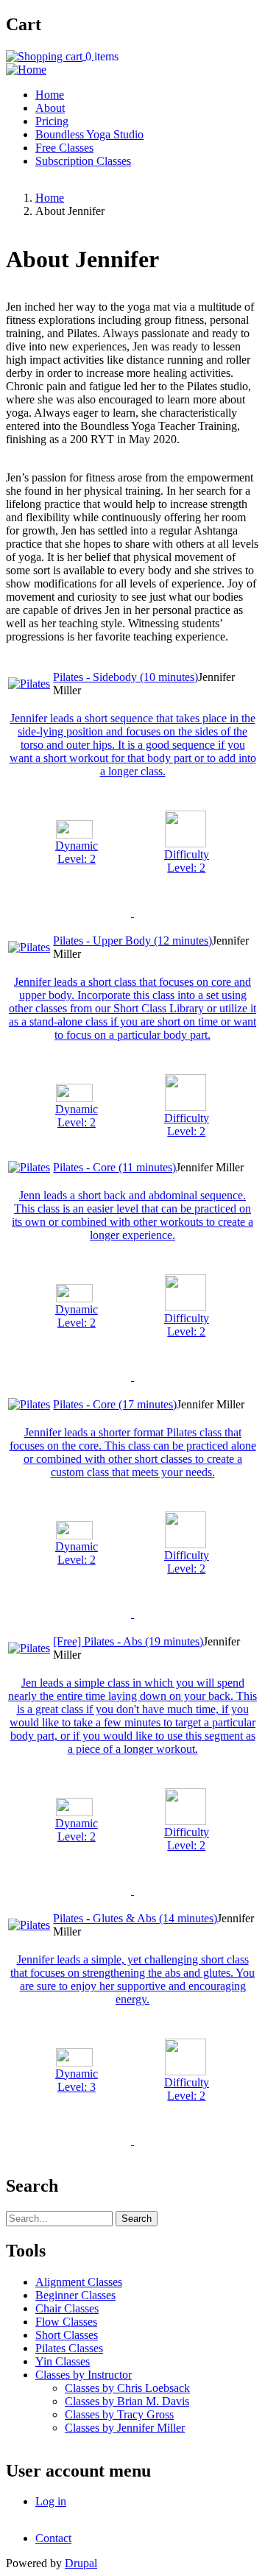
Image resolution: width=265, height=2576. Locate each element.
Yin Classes (63, 2361)
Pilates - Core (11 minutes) (114, 1167)
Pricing (52, 121)
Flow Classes (66, 2322)
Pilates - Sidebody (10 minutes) (126, 677)
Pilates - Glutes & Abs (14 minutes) (135, 1918)
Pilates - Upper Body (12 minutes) (132, 941)
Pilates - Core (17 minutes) (115, 1404)
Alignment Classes (79, 2282)
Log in (51, 2501)
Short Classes (67, 2335)
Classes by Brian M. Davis (127, 2401)
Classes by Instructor (84, 2375)
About (50, 108)
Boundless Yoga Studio (89, 134)
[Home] (26, 70)
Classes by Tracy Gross (119, 2414)
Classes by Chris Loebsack (127, 2388)
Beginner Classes (75, 2295)
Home (50, 95)
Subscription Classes (83, 161)
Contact (53, 2538)
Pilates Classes (69, 2348)
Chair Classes (67, 2308)
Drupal (81, 2563)
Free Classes (64, 148)
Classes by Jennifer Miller (125, 2428)
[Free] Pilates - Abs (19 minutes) (128, 1641)
